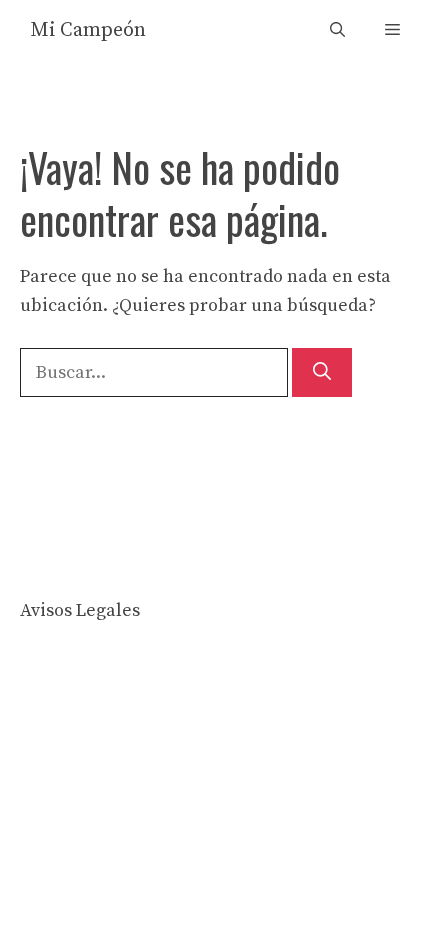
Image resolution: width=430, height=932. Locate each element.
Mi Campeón (88, 30)
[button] (337, 30)
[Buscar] (322, 372)
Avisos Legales (80, 610)
